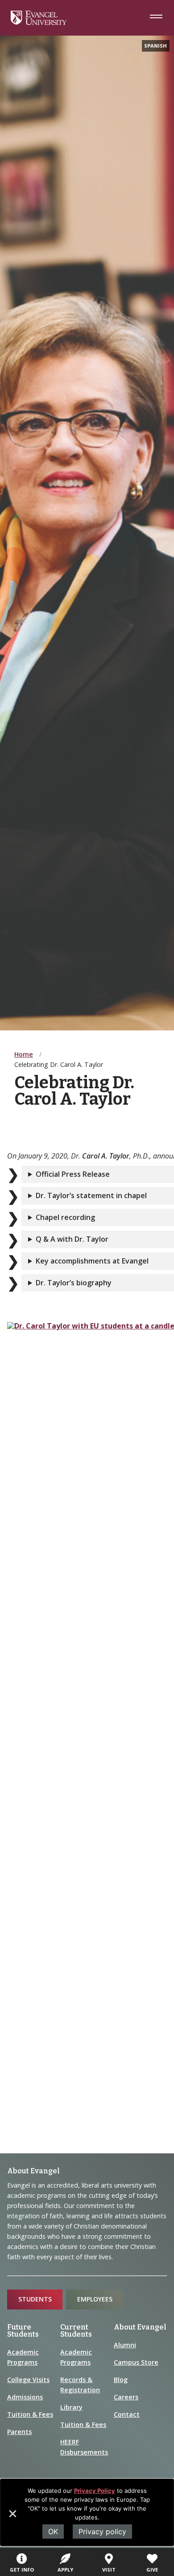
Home (24, 1054)
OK (53, 2532)
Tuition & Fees (30, 2414)
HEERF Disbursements (84, 2447)
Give (152, 2570)
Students (35, 2299)
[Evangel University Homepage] (39, 22)
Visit (109, 2570)
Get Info (22, 2570)
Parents (19, 2432)
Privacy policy (102, 2532)
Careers (126, 2397)
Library (71, 2407)
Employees (95, 2299)
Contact (127, 2414)
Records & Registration (80, 2385)
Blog (121, 2380)
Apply (65, 2570)
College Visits (28, 2380)
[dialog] (87, 2512)
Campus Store (136, 2362)
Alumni (125, 2345)
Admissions (25, 2397)
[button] (12, 2517)
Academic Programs (23, 2357)
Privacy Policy (95, 2491)
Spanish (155, 46)
